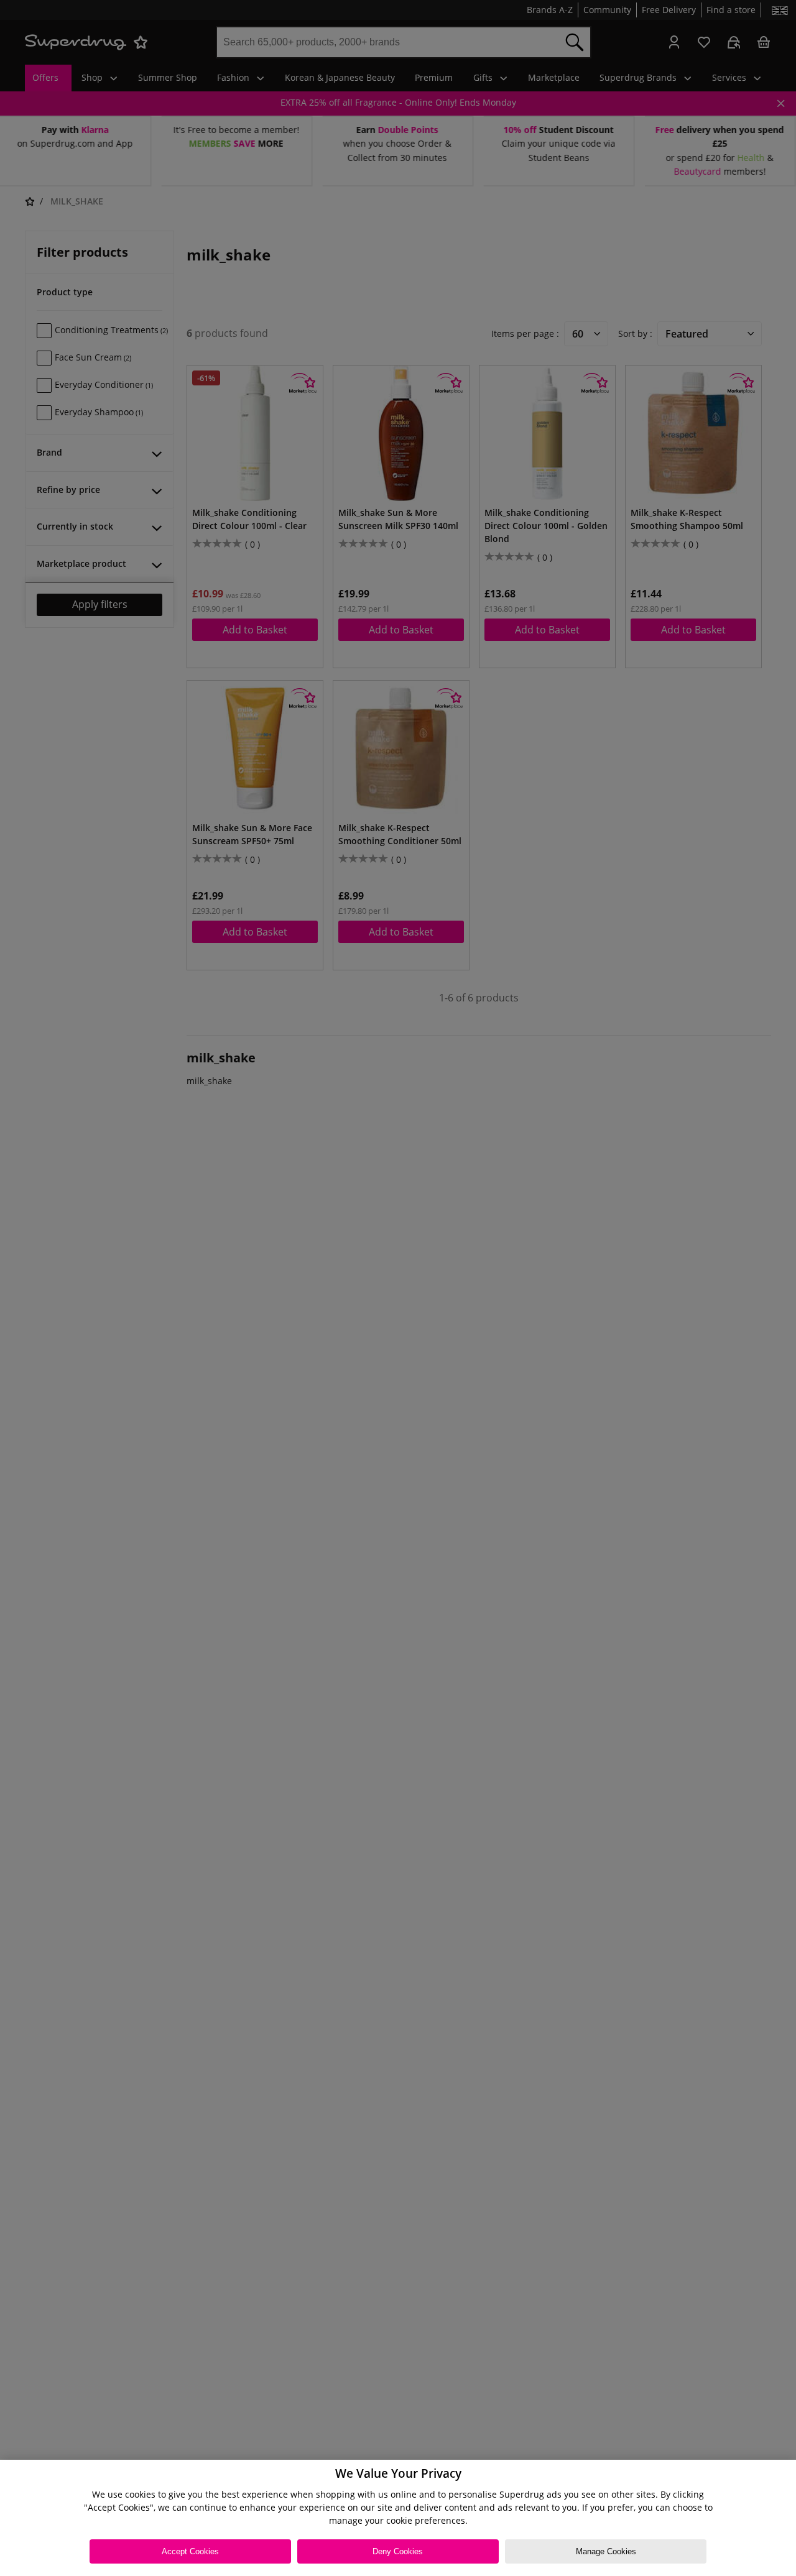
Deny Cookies (398, 2551)
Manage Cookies (606, 2551)
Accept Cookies (190, 2551)
